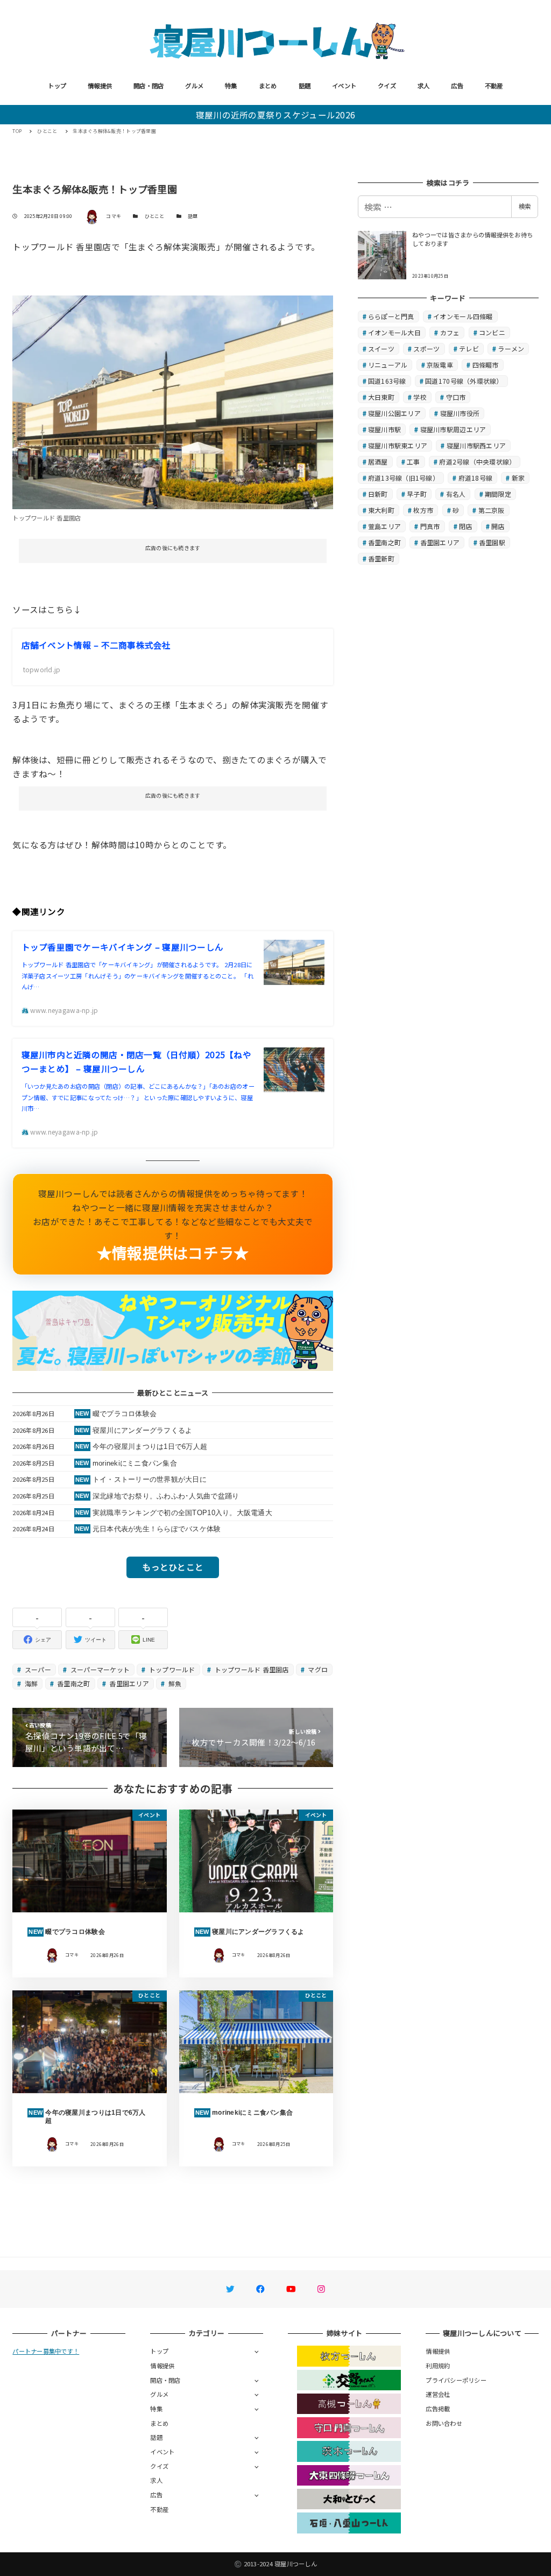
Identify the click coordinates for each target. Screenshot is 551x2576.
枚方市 (423, 510)
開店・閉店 (149, 86)
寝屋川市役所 (460, 413)
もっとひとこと (173, 1567)
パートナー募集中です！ (46, 2351)
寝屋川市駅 (384, 429)
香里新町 (381, 558)
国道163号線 (387, 381)
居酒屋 (378, 462)
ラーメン (511, 349)
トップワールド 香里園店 (250, 1669)
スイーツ (381, 349)
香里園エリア (128, 1683)
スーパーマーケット (100, 1669)
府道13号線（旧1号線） (404, 478)
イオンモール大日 (394, 332)
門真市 (430, 526)
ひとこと (155, 216)
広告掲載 (438, 2409)
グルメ (194, 86)
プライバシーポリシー (456, 2380)
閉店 (466, 526)
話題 (305, 86)
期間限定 (498, 494)
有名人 (456, 494)
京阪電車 (440, 365)
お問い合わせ (444, 2423)
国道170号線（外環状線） (464, 381)
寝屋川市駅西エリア (476, 445)
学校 (420, 397)
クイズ (387, 86)
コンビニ (492, 332)
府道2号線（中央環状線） (477, 462)
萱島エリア (384, 526)
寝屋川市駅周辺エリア (453, 429)
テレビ (469, 349)
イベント (344, 86)
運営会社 (438, 2394)
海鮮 (31, 1683)
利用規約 (438, 2366)
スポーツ (426, 349)
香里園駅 (492, 542)
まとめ (268, 86)
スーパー (37, 1669)
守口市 (456, 397)
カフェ (450, 332)
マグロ (317, 1669)
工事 (414, 462)
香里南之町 (73, 1683)
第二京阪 (492, 510)
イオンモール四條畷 (463, 316)
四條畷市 (486, 365)
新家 (518, 478)
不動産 (494, 86)
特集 (231, 86)
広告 (457, 86)
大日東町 (381, 397)
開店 (498, 526)
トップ (57, 86)
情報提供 (100, 86)
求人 (424, 86)
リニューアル (388, 365)
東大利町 (381, 510)
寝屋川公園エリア (394, 413)
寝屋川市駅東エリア (398, 445)
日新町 (378, 494)
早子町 (417, 494)
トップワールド (171, 1669)
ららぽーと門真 (391, 316)
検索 (525, 206)
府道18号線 (476, 478)
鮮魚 (174, 1683)
